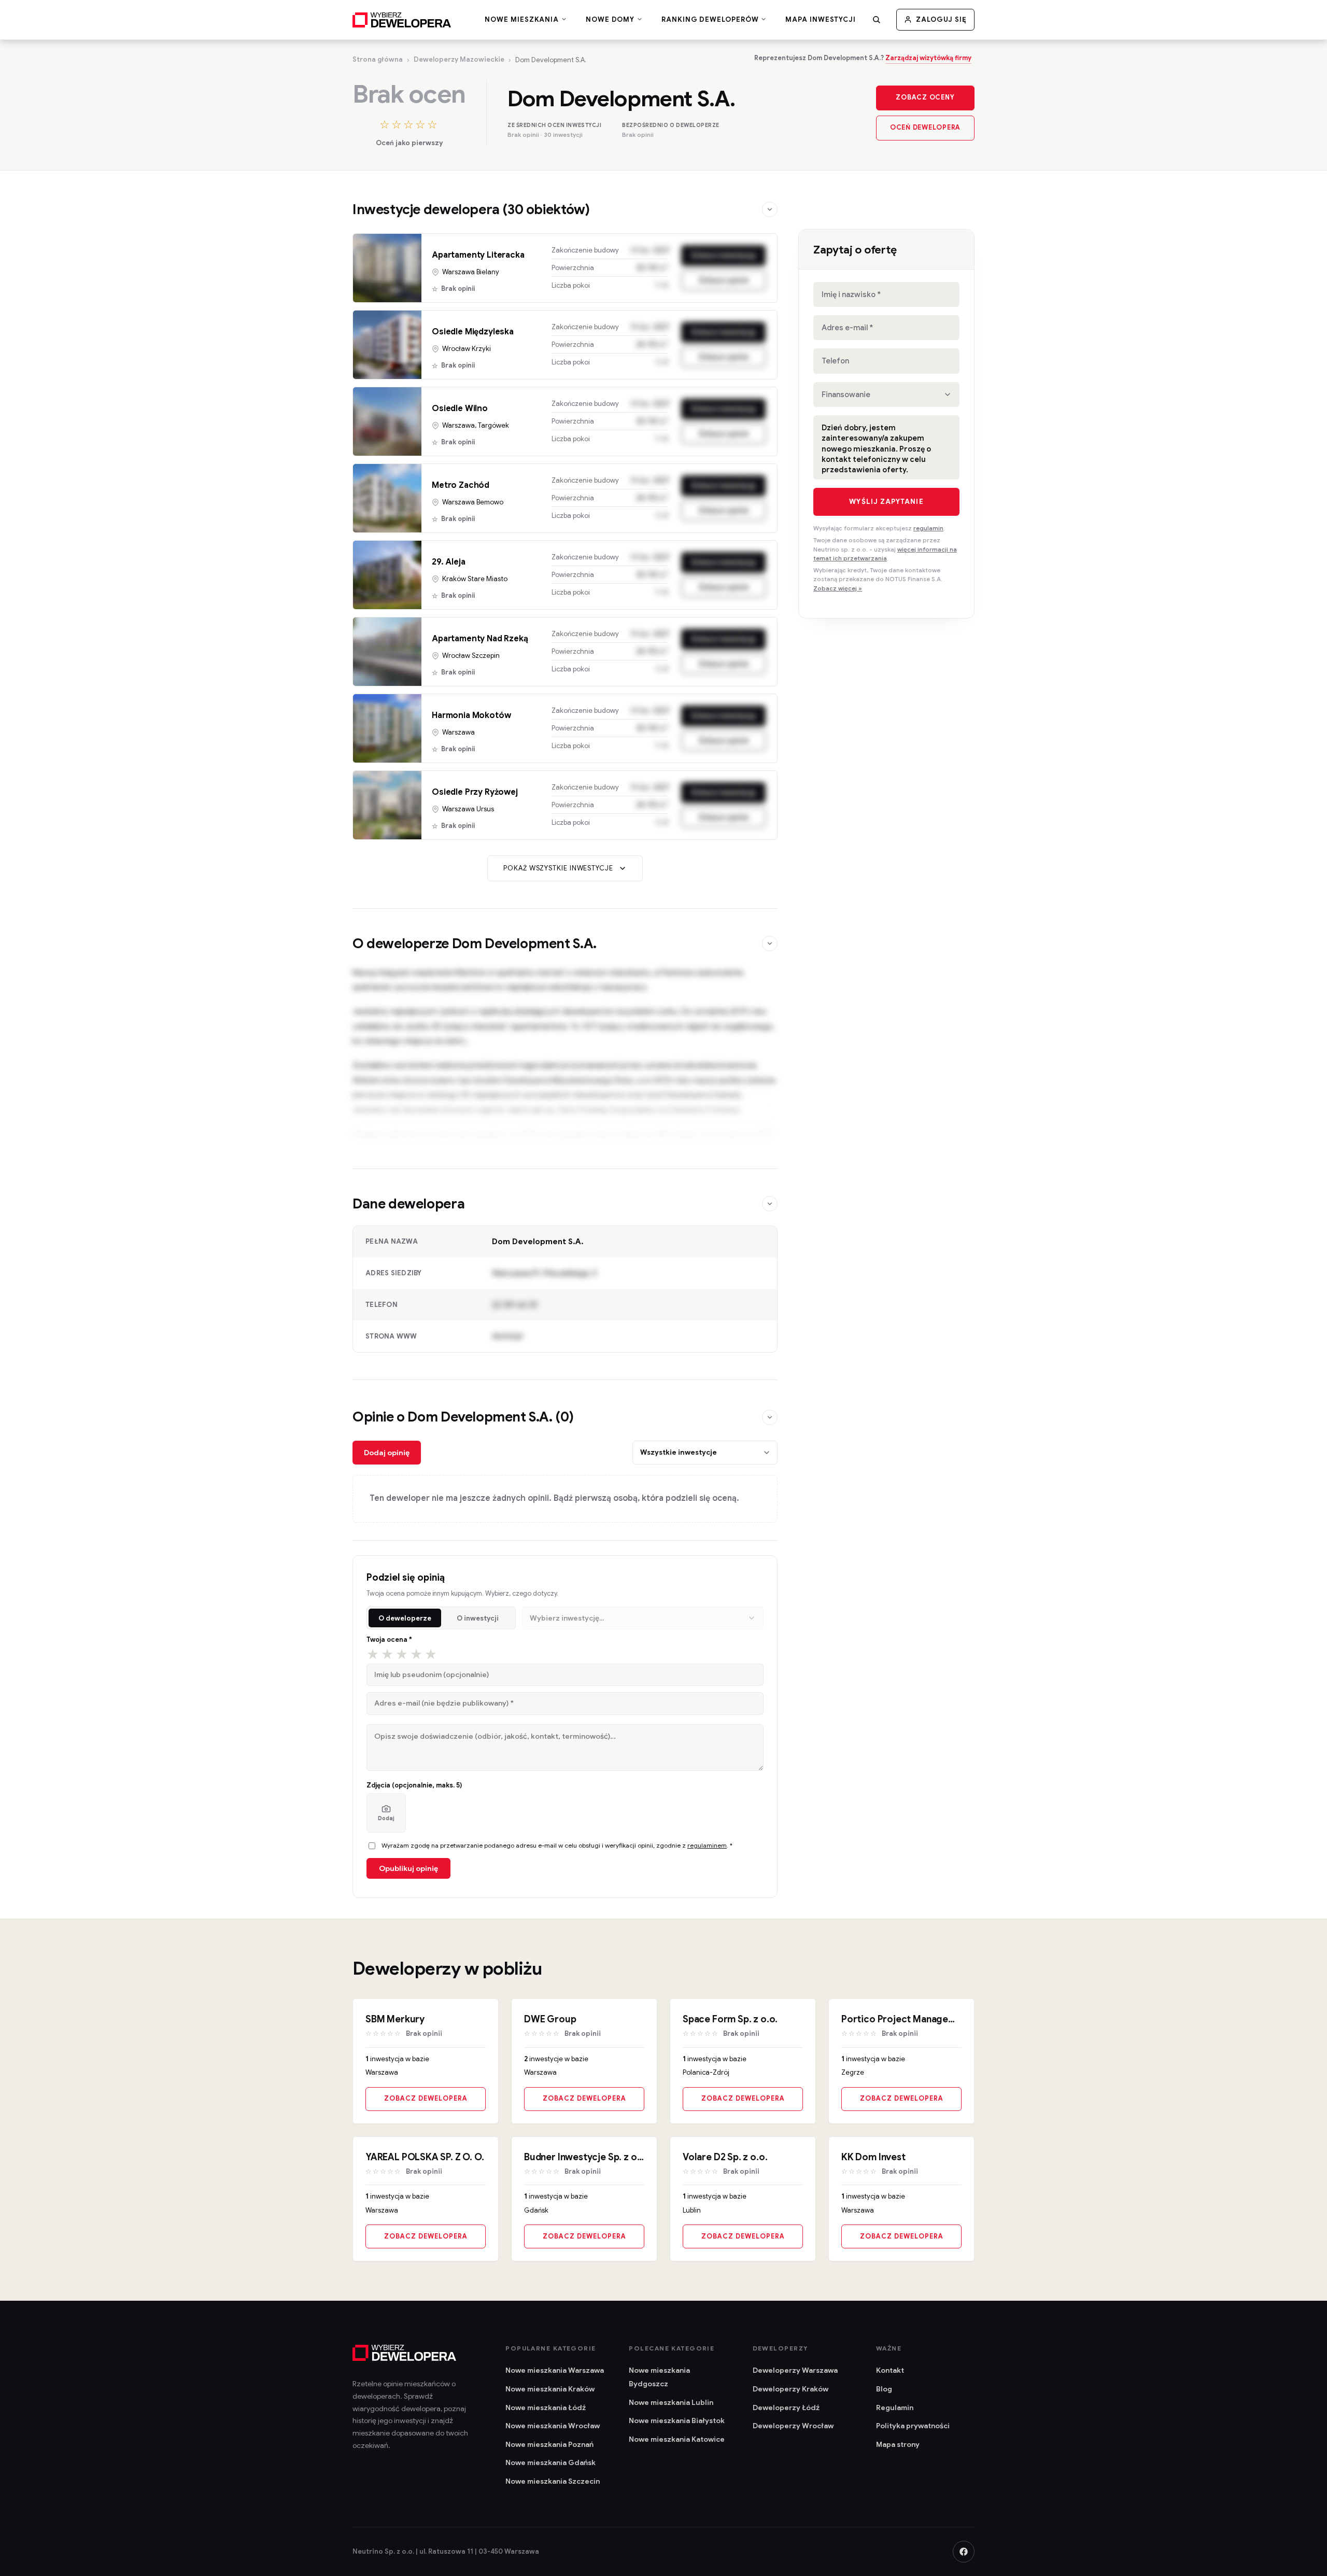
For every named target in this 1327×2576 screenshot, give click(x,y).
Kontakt (890, 2370)
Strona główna (378, 59)
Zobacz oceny (925, 97)
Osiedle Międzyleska (473, 332)
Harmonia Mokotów (471, 715)
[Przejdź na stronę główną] (402, 20)
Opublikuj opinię (408, 1868)
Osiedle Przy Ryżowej (475, 792)
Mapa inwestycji (821, 19)
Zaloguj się (941, 19)
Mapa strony (898, 2444)
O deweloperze (405, 1618)
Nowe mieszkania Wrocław (553, 2426)
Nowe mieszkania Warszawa (555, 2370)
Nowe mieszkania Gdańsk (550, 2462)
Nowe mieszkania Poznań (549, 2444)
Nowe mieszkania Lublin (671, 2402)
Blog (884, 2389)
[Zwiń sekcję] (770, 209)
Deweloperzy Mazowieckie (459, 59)
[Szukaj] (877, 20)
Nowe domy (611, 20)
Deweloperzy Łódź (786, 2408)
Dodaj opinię (387, 1453)
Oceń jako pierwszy (409, 143)
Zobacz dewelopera (426, 2099)
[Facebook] (964, 2552)
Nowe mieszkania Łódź (546, 2408)
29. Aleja (449, 562)
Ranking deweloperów (711, 20)
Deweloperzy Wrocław (793, 2426)
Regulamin (895, 2408)
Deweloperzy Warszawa (795, 2370)
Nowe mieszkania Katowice (677, 2439)
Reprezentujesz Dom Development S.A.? (863, 58)
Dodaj (386, 1818)
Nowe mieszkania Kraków (550, 2389)
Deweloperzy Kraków (790, 2389)
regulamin (928, 528)
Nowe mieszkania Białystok (677, 2420)
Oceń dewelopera (925, 128)
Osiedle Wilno (460, 409)
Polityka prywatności (913, 2426)
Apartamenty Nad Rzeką (480, 639)
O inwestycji (478, 1618)
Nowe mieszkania (523, 20)
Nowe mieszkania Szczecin (553, 2481)
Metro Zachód (461, 485)
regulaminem (707, 1845)
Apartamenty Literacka (478, 255)
